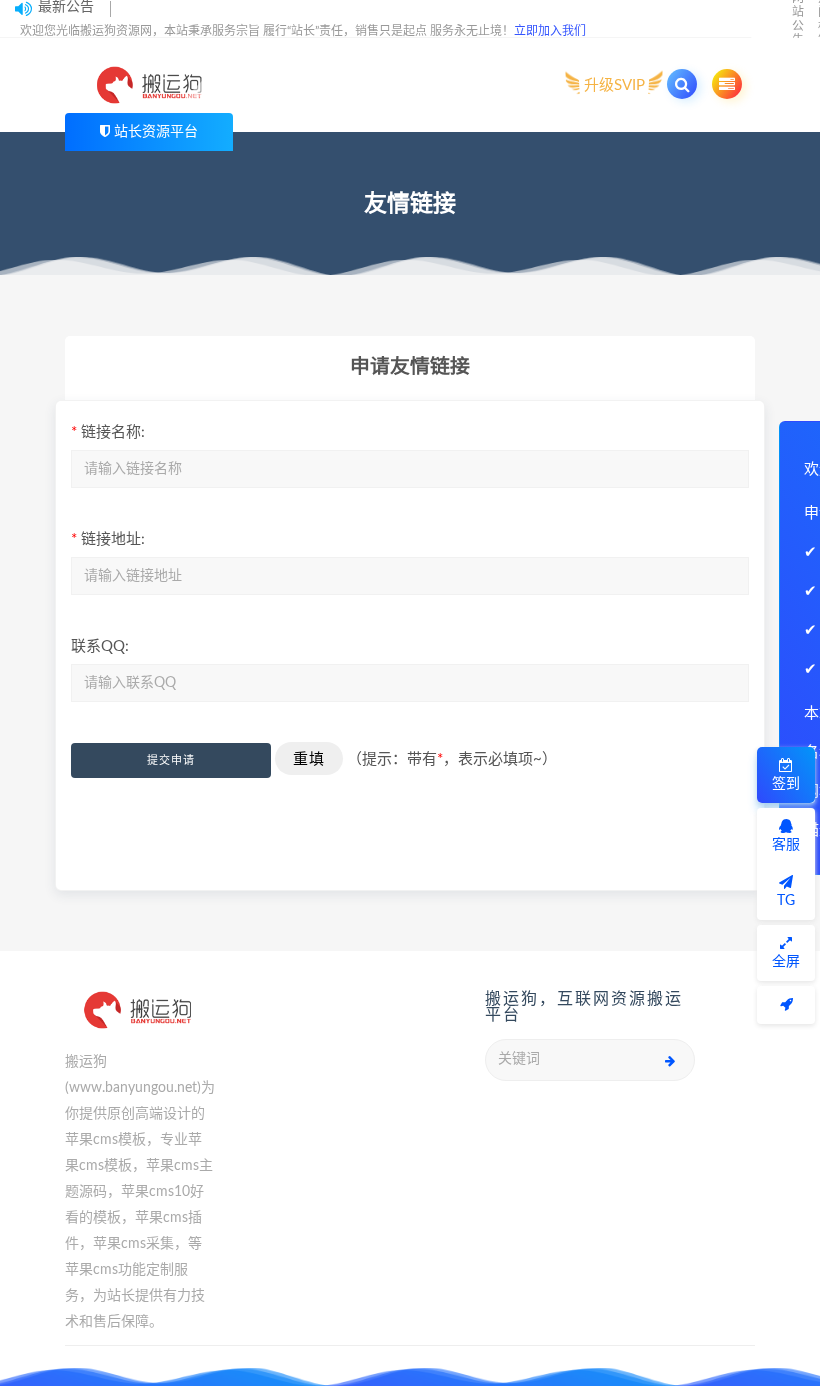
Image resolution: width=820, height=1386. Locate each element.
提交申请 (171, 760)
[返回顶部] (786, 1005)
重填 (309, 758)
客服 (786, 845)
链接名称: (108, 432)
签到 (786, 784)
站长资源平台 (156, 132)
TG (786, 901)
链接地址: (108, 539)
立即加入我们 (550, 31)
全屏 (786, 962)
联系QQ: (100, 646)
